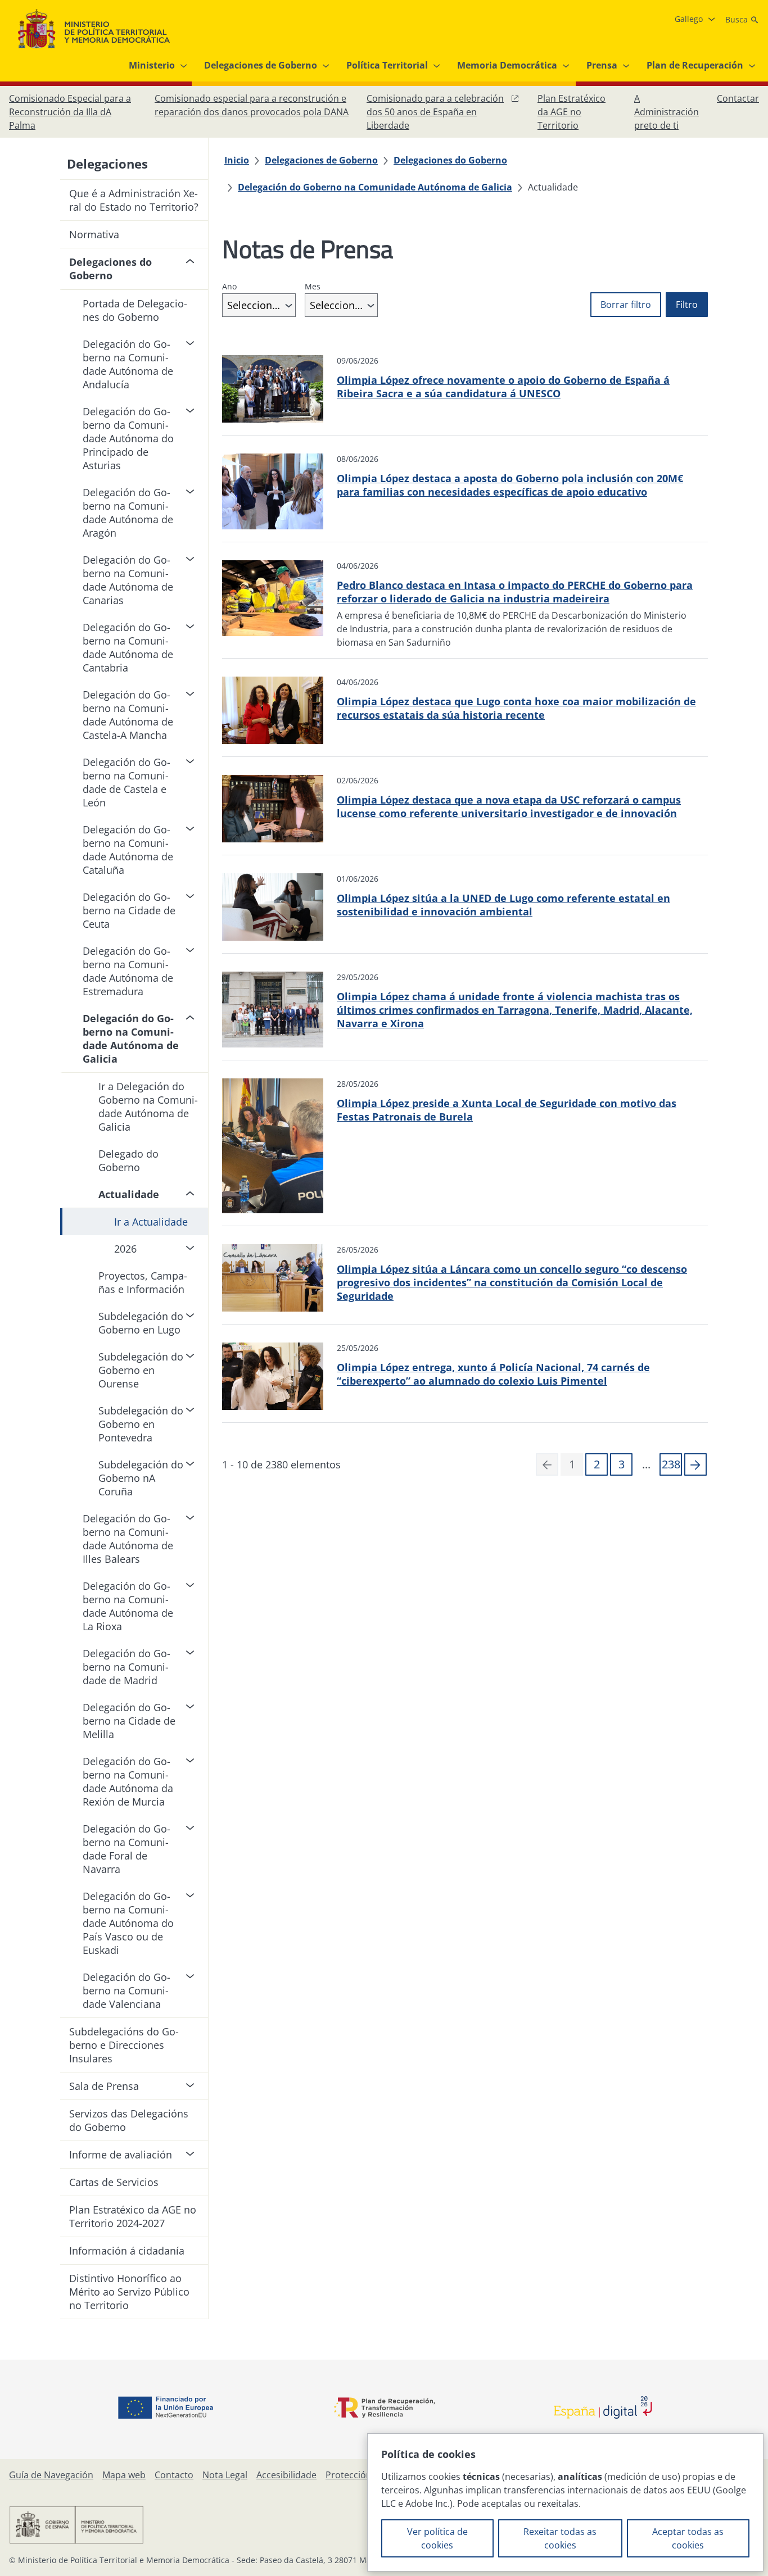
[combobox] (259, 305)
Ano (229, 286)
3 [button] (622, 1464)
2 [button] (597, 1464)
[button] (695, 1464)
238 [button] (671, 1464)
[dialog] (565, 2502)
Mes (313, 286)
